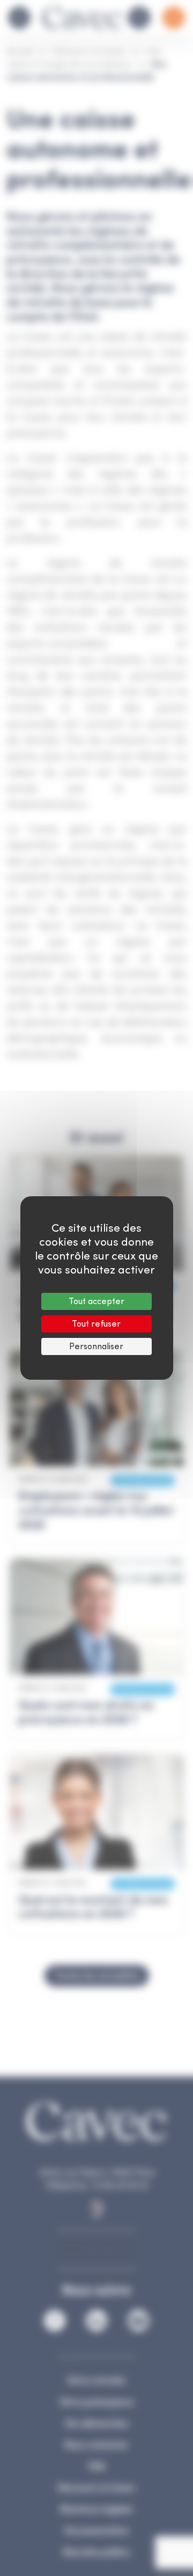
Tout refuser (96, 1324)
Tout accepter (96, 1301)
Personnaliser (96, 1346)
